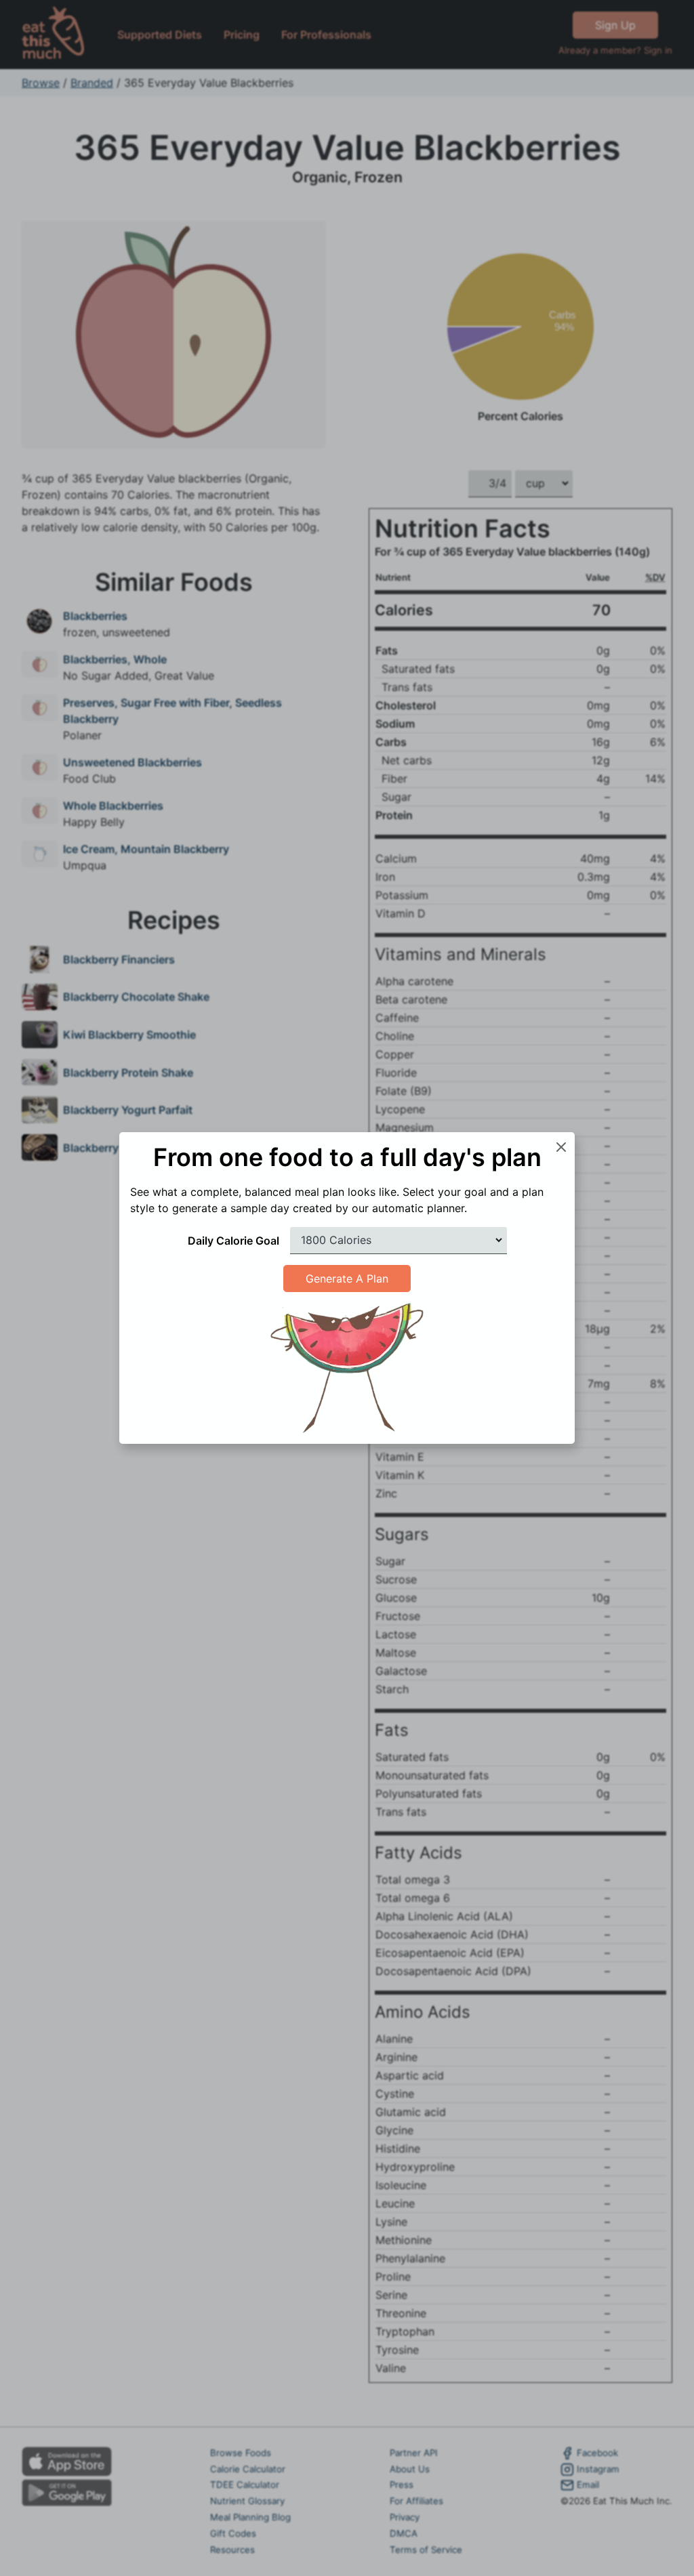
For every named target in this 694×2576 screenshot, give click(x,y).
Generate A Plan (347, 1279)
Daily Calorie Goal (233, 1241)
